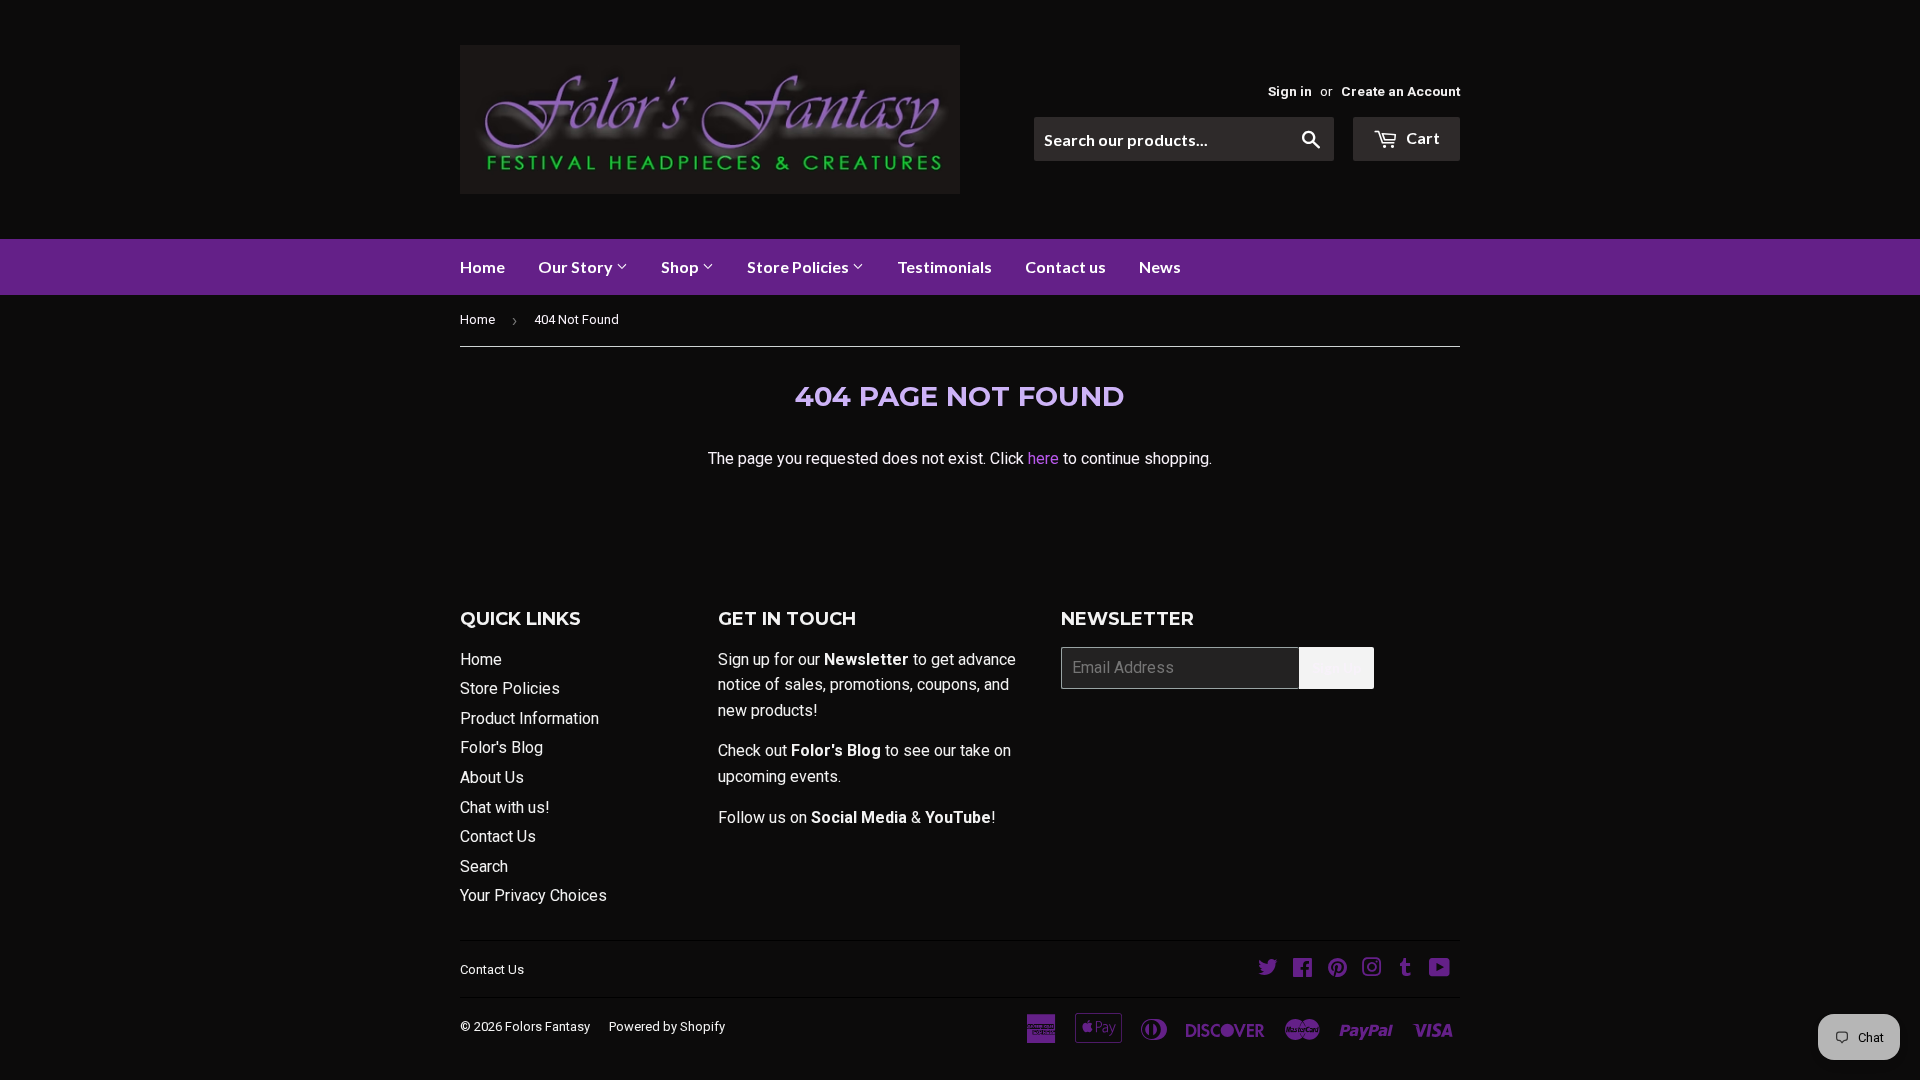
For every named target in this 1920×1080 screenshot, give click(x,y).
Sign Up (1336, 667)
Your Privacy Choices (533, 895)
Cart (1421, 137)
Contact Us (498, 836)
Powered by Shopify (667, 1026)
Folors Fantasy (547, 1026)
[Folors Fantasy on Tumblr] (1405, 969)
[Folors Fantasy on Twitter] (1268, 969)
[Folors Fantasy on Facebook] (1302, 969)
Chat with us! (505, 807)
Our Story (577, 266)
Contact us (1065, 266)
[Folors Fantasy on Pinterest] (1337, 969)
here (1043, 458)
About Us (492, 777)
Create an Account (1400, 91)
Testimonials (944, 266)
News (1160, 266)
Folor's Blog (501, 747)
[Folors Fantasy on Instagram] (1372, 969)
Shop (681, 266)
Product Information (529, 718)
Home (482, 266)
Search (484, 866)
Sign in (1290, 91)
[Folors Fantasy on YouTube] (1439, 969)
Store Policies (799, 266)
